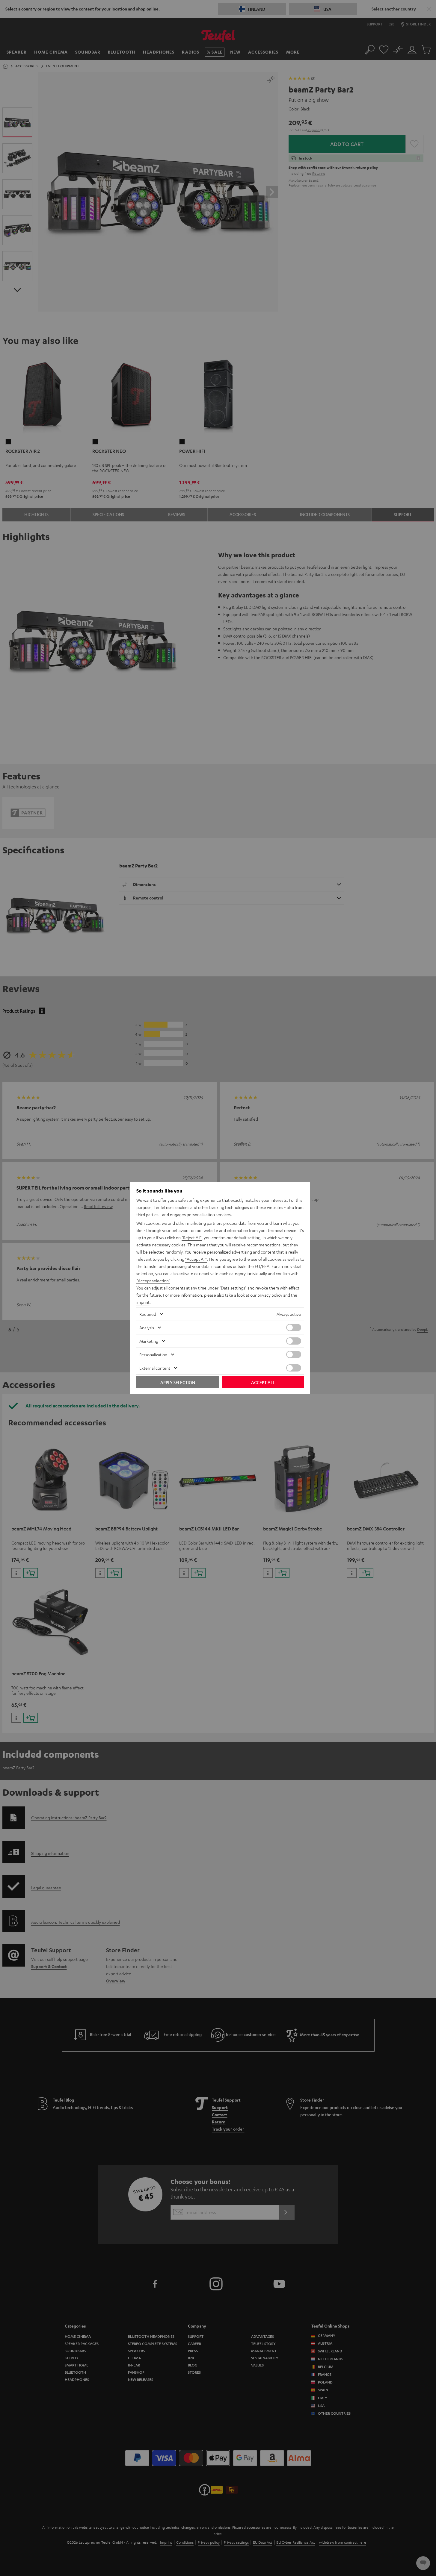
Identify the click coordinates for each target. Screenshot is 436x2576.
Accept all (263, 1382)
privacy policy (270, 1295)
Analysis (147, 1328)
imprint (143, 1302)
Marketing (149, 1341)
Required (148, 1314)
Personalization (153, 1354)
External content (155, 1368)
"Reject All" (192, 1237)
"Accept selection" (153, 1281)
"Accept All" (196, 1259)
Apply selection (178, 1382)
